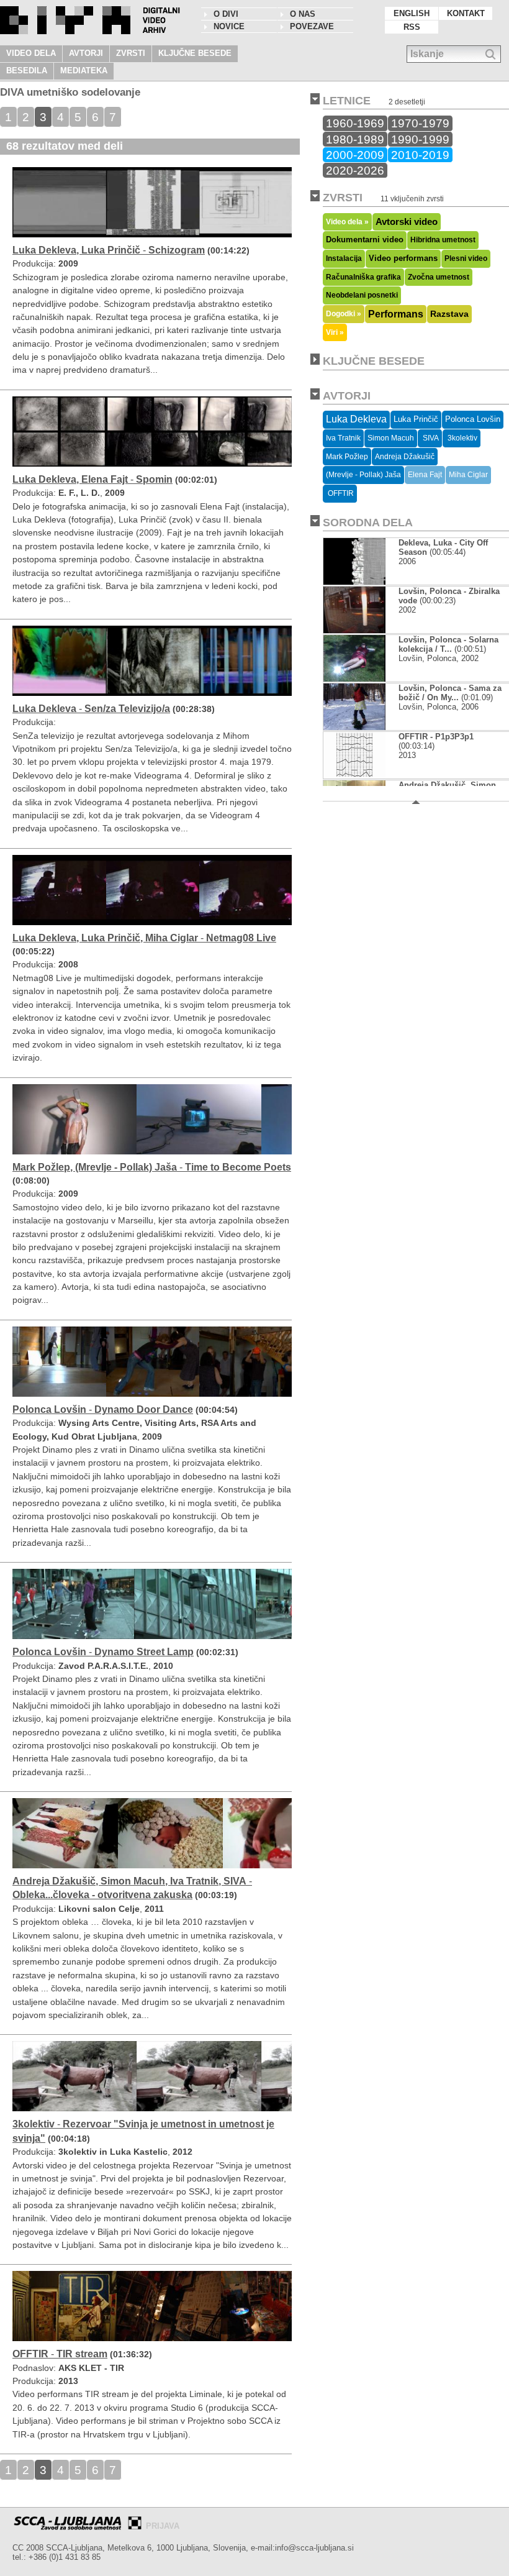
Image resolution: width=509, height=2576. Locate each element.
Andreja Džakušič (405, 457)
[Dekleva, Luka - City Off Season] (354, 582)
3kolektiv (462, 438)
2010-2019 (420, 155)
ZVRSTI (131, 53)
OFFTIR (340, 493)
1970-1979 (420, 123)
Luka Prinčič (416, 419)
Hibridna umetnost (443, 240)
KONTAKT (466, 13)
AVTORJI (86, 53)
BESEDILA (27, 71)
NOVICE (229, 26)
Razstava (449, 314)
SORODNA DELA (368, 523)
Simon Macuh (391, 438)
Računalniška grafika (363, 277)
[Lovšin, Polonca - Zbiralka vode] (354, 630)
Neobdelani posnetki (362, 295)
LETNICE (347, 101)
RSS (412, 27)
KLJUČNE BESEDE (195, 53)
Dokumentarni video (365, 240)
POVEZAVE (312, 26)
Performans (396, 314)
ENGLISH (412, 13)
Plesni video (466, 258)
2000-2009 (355, 155)
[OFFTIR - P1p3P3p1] (354, 776)
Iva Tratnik (343, 438)
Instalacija (344, 258)
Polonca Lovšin (473, 419)
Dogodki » (344, 313)
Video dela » (347, 222)
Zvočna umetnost (439, 277)
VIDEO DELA (31, 53)
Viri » (335, 332)
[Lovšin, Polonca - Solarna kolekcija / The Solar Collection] (354, 679)
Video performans (403, 258)
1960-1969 (355, 123)
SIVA (430, 438)
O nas (303, 14)
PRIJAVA (163, 2526)
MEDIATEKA (84, 71)
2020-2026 (355, 170)
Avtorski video (407, 222)
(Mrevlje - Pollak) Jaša (363, 475)
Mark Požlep (347, 457)
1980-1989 (355, 139)
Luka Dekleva (356, 419)
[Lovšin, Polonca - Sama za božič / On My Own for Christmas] (354, 727)
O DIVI (226, 14)
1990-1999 (420, 139)
